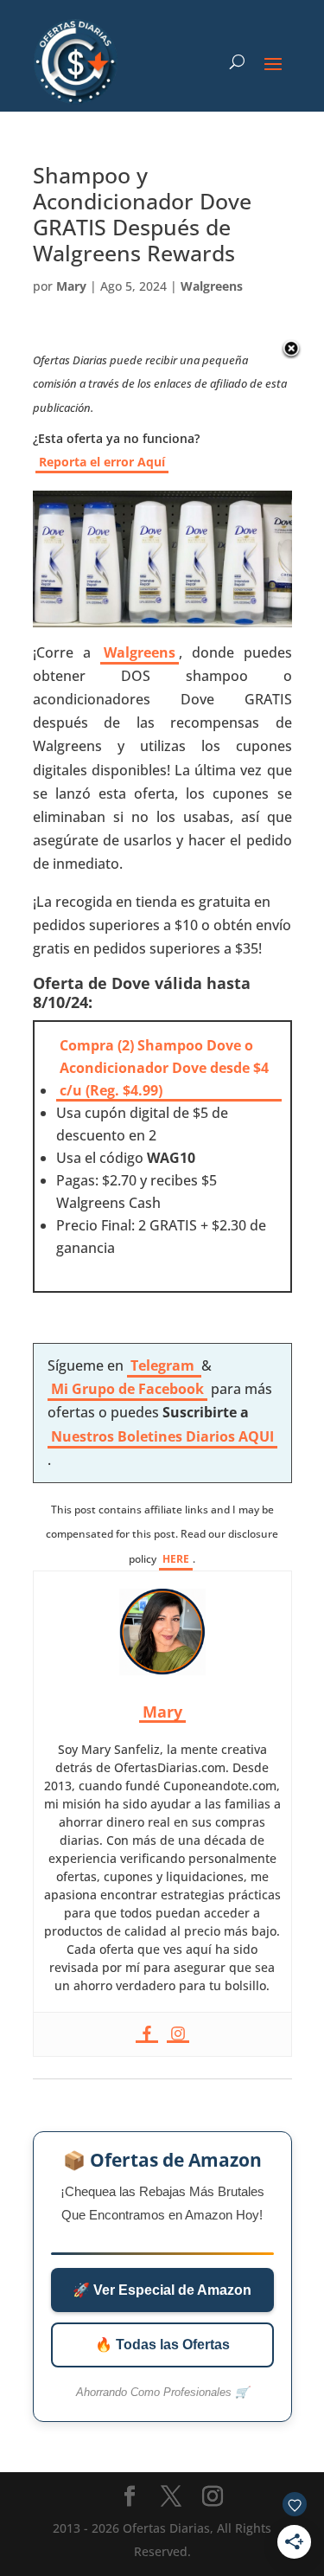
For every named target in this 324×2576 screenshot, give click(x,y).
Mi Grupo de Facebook (127, 1389)
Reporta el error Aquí (102, 462)
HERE (176, 1559)
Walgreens (212, 286)
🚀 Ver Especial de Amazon (162, 2290)
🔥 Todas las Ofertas (162, 2345)
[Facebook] (147, 2034)
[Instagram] (178, 2034)
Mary (71, 286)
